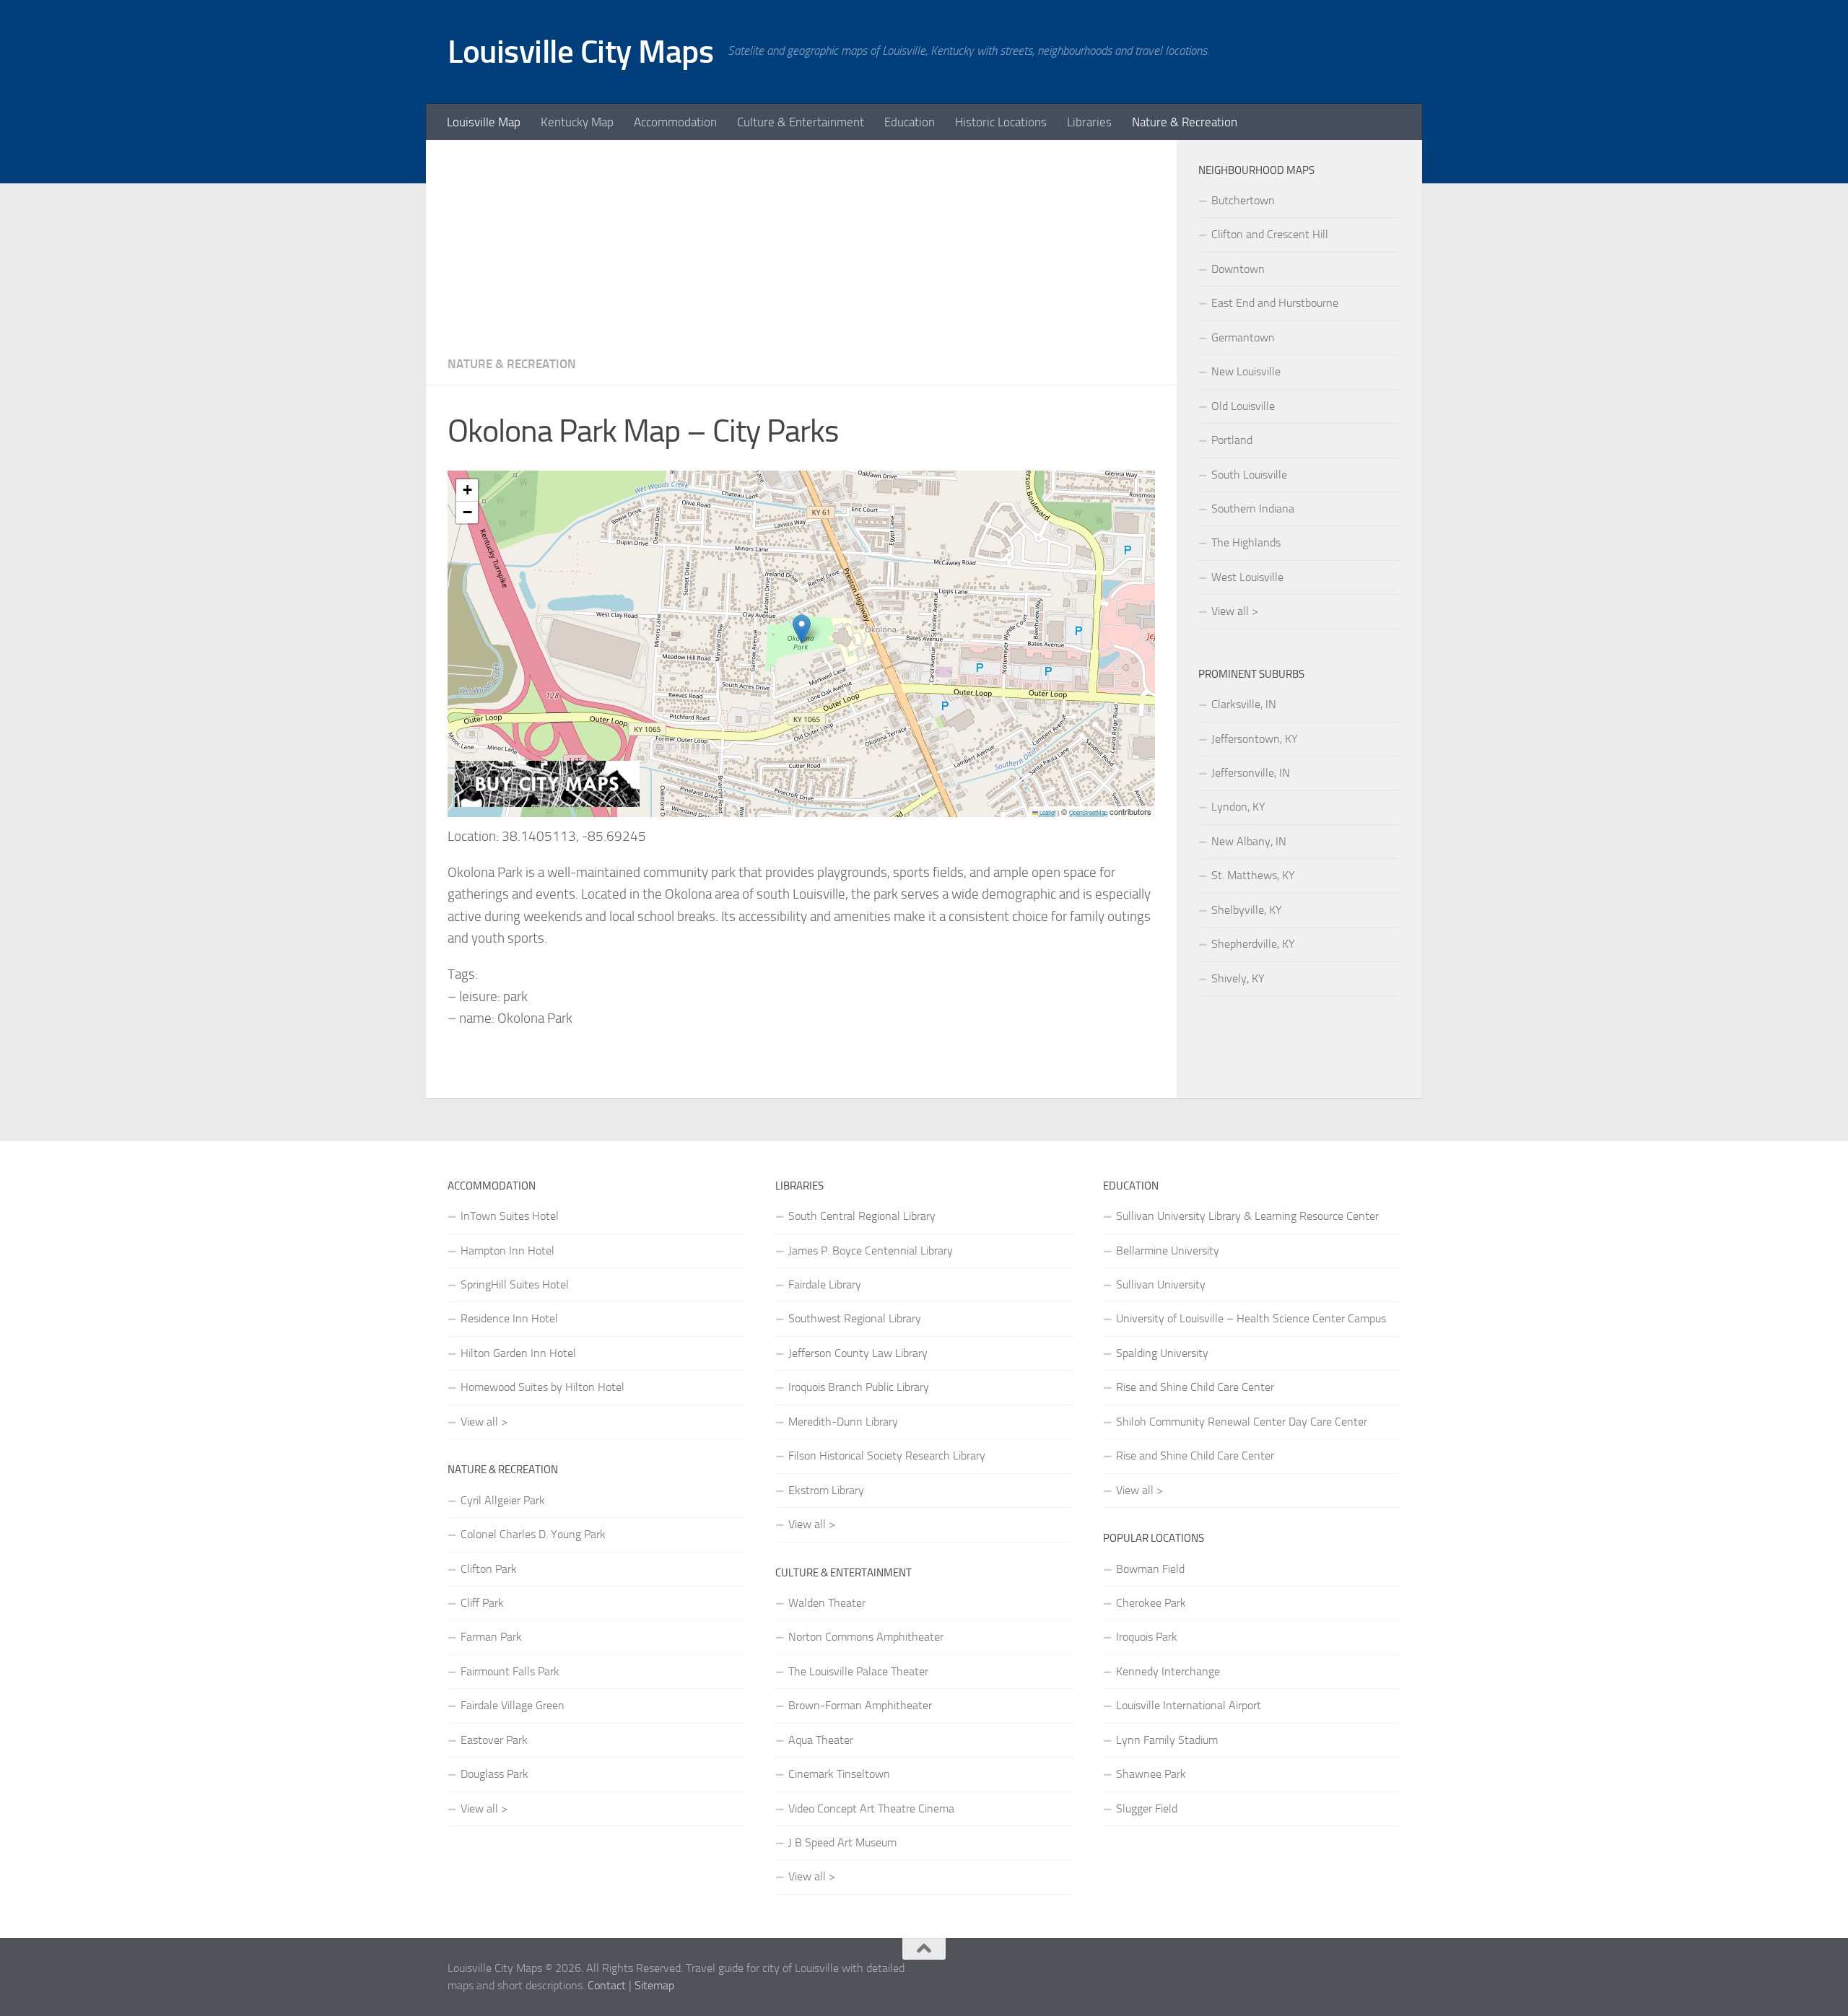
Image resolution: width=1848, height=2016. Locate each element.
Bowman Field (1150, 1569)
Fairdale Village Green (513, 1705)
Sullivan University (1161, 1284)
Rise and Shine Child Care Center (1195, 1387)
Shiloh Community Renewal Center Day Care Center (1242, 1422)
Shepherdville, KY (1253, 944)
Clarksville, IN (1244, 704)
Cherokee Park (1151, 1603)
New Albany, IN (1249, 841)
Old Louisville (1243, 406)
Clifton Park (489, 1569)
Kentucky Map (577, 122)
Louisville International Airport (1189, 1705)
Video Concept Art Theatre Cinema (871, 1808)
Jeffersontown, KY (1255, 739)
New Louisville (1246, 371)
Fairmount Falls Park (510, 1671)
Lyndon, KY (1238, 807)
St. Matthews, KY (1253, 875)
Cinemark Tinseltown (839, 1774)
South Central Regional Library (862, 1216)
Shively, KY (1238, 978)
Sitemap (654, 1985)
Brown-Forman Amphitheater (860, 1705)
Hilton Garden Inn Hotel (518, 1353)
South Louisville (1249, 475)
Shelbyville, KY (1247, 910)
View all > (1235, 611)
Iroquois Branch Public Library (859, 1387)
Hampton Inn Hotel (507, 1251)
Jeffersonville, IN (1251, 773)
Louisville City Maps (580, 52)
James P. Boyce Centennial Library (871, 1251)
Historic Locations (1001, 122)
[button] (802, 629)
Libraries (1089, 122)
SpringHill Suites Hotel (515, 1284)
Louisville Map (484, 122)
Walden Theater (827, 1603)
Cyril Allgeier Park (503, 1500)
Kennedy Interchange (1168, 1671)
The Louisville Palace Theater (858, 1671)
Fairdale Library (825, 1284)
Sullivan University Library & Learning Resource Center (1247, 1216)
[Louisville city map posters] (547, 803)
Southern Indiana (1253, 509)
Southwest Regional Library (855, 1318)
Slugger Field (1147, 1808)
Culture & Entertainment (801, 122)
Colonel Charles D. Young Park (533, 1534)
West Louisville (1247, 577)
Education (910, 122)
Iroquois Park (1147, 1637)
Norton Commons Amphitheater (866, 1637)
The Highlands (1246, 542)
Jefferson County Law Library (858, 1353)
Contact (607, 1985)
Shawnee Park (1151, 1774)
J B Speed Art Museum (842, 1842)
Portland (1232, 440)
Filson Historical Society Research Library (887, 1456)
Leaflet (1047, 812)
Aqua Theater (821, 1740)
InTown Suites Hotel (510, 1216)
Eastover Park (494, 1740)
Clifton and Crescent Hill (1270, 234)
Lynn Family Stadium (1167, 1740)
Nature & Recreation (1185, 122)
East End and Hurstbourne (1275, 303)
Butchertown (1243, 200)
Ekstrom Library (826, 1490)
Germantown (1243, 337)
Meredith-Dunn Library (843, 1422)
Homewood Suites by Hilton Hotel (542, 1387)
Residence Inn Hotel (509, 1318)
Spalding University (1162, 1353)
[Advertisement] (801, 241)
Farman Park (491, 1637)
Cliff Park (482, 1603)
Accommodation (675, 122)
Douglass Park (494, 1774)
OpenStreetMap (1088, 812)
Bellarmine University (1168, 1251)
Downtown (1238, 269)
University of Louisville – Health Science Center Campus (1251, 1318)
